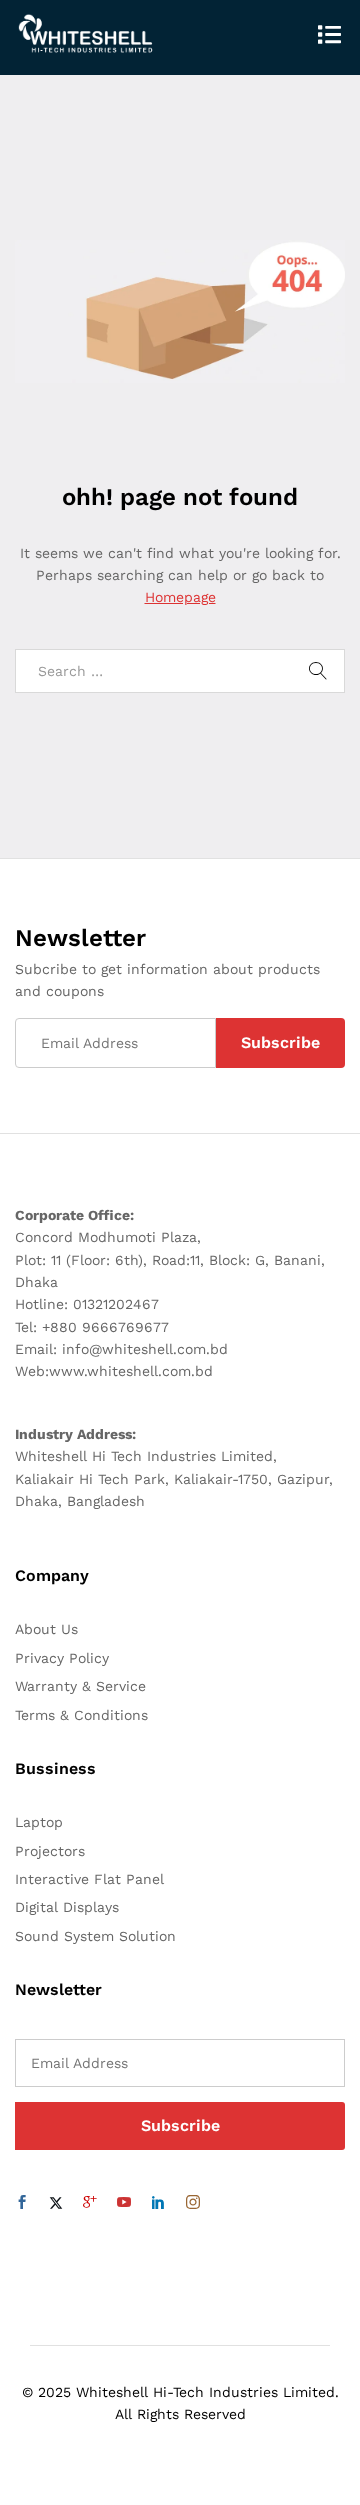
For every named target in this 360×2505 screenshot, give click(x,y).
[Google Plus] (90, 2203)
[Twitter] (56, 2203)
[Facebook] (22, 2203)
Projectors (50, 1851)
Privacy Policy (62, 1658)
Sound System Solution (95, 1936)
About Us (46, 1629)
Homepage (180, 597)
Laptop (39, 1822)
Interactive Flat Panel (89, 1879)
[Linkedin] (158, 2203)
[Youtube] (124, 2203)
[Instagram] (193, 2203)
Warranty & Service (80, 1686)
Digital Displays (67, 1907)
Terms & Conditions (81, 1715)
